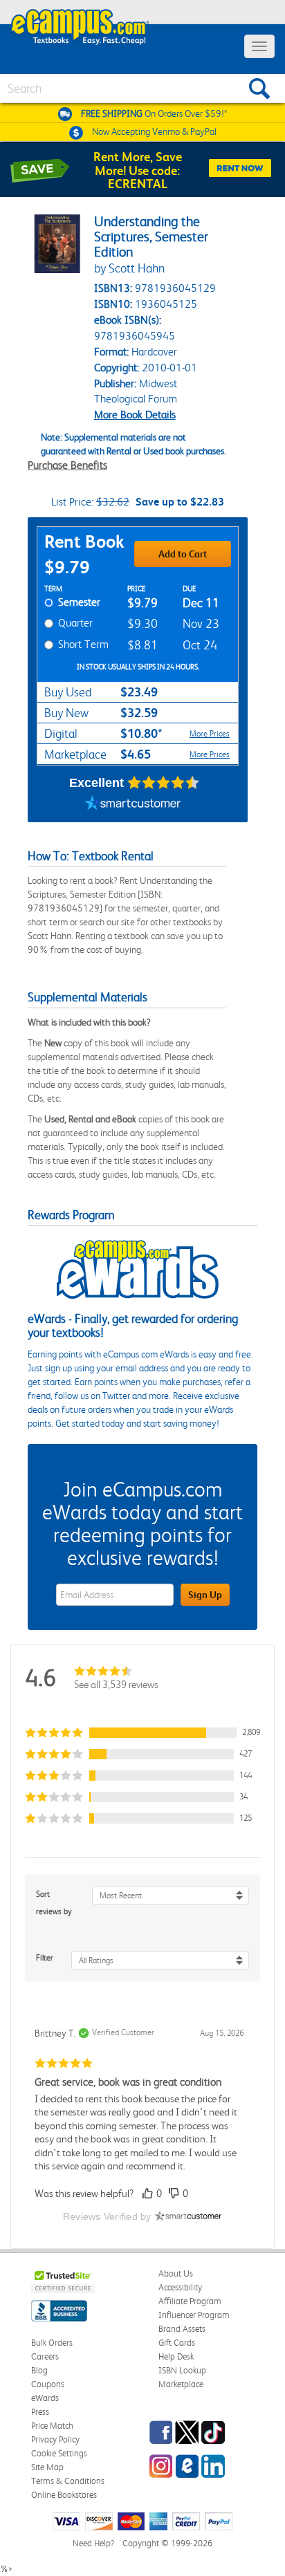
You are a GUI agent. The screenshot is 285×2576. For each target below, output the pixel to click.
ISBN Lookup (182, 2370)
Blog (39, 2370)
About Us (176, 2273)
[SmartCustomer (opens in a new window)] (133, 805)
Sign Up (205, 1595)
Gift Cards (177, 2343)
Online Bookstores (64, 2495)
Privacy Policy (55, 2439)
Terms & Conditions (68, 2481)
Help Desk (176, 2356)
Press (40, 2412)
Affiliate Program (190, 2301)
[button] (142, 1733)
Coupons (48, 2384)
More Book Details (135, 415)
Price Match (52, 2426)
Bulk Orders (52, 2343)
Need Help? (93, 2543)
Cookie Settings (59, 2453)
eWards (45, 2398)
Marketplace (181, 2384)
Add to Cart (183, 554)
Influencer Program (194, 2315)
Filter (45, 1958)
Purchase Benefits (67, 465)
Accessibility (180, 2287)
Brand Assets (182, 2329)
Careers (45, 2356)
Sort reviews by (54, 1903)
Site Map (47, 2467)
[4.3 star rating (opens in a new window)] (164, 783)
